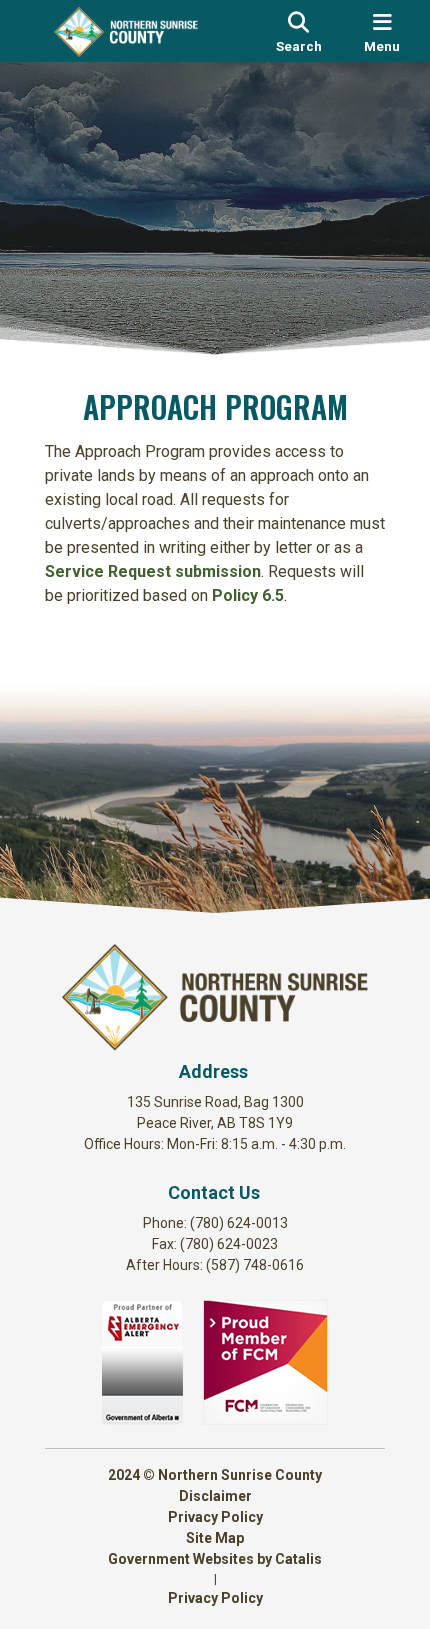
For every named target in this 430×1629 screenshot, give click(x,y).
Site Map (215, 1538)
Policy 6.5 (248, 595)
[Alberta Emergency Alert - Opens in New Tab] (142, 1419)
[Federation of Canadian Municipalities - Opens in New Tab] (265, 1419)
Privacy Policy (215, 1517)
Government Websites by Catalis (215, 1559)
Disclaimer (215, 1496)
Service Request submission (153, 571)
